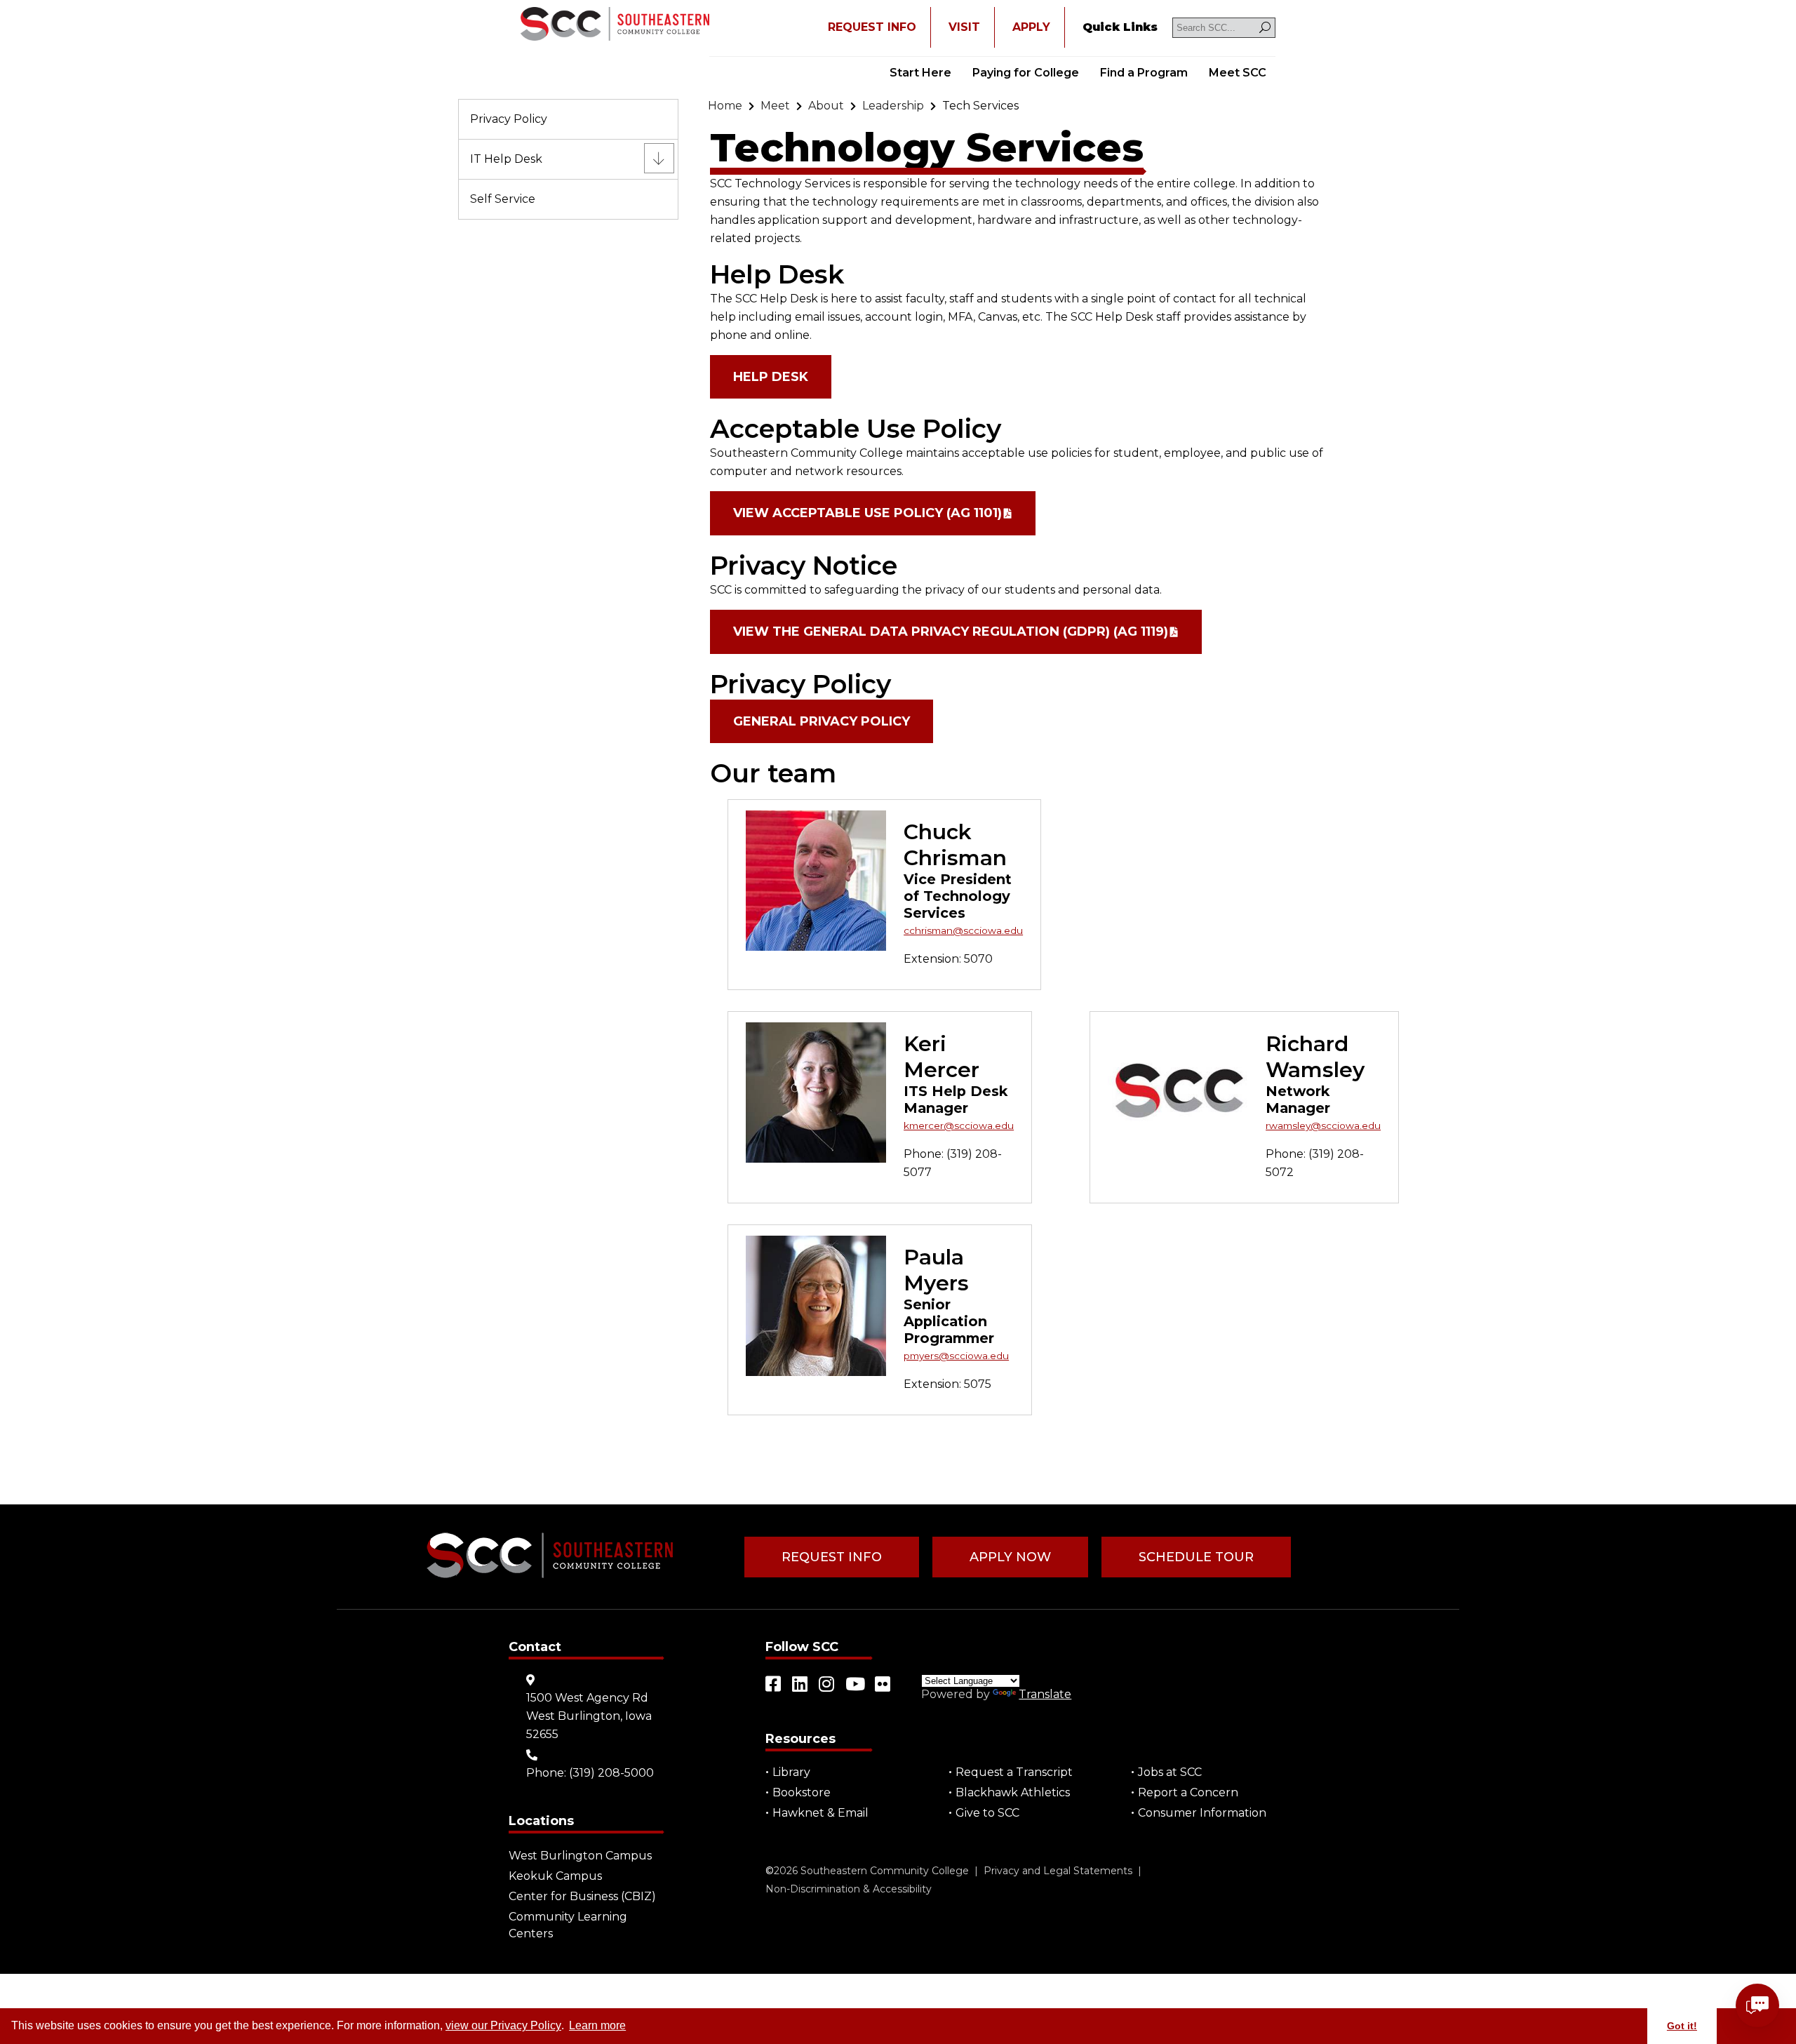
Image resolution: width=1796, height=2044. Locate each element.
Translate (1045, 1694)
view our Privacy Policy (503, 2025)
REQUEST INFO (872, 27)
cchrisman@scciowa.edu (963, 930)
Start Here (920, 73)
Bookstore (802, 1792)
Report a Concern (1188, 1792)
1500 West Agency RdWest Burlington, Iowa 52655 (589, 1716)
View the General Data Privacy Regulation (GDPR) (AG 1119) (951, 632)
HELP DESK (771, 377)
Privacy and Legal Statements (1058, 1871)
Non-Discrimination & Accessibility (849, 1889)
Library (791, 1772)
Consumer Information (1202, 1813)
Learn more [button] (597, 2025)
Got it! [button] (1682, 2026)
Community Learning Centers (568, 1925)
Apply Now (1010, 1557)
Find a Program (1144, 73)
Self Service (503, 199)
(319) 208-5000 (611, 1773)
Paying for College (1026, 73)
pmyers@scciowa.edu (956, 1356)
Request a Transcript (1014, 1772)
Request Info (832, 1557)
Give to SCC (987, 1813)
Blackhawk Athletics (1013, 1792)
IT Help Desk (506, 159)
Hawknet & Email (820, 1813)
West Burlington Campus (580, 1856)
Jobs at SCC (1170, 1772)
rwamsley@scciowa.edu (1323, 1125)
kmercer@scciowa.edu (959, 1125)
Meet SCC (1238, 73)
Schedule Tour (1196, 1557)
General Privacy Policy (822, 721)
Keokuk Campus (555, 1876)
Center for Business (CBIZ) (582, 1896)
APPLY (1031, 27)
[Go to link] (615, 25)
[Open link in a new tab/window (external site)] (774, 1684)
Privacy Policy (509, 119)
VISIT (964, 27)
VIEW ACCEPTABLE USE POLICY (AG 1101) (867, 513)
